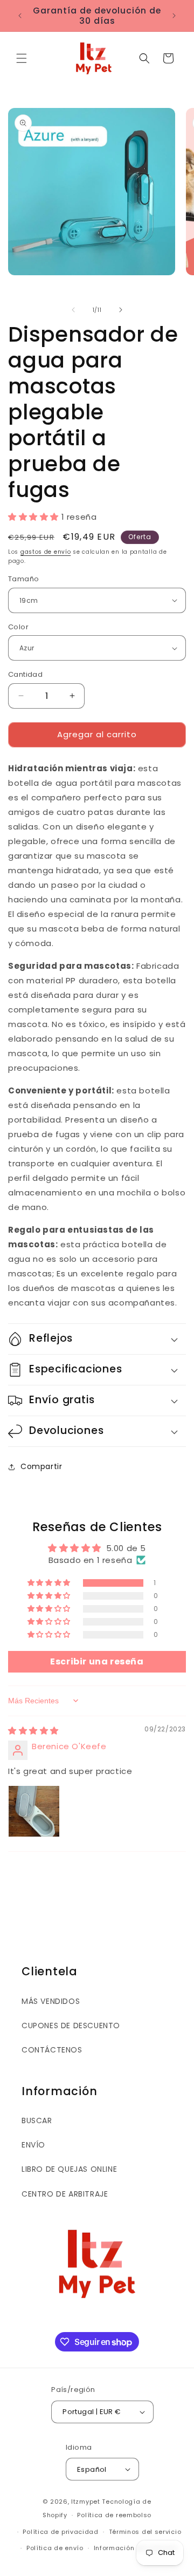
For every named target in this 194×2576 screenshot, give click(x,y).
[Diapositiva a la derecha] (121, 310)
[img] (33, 1731)
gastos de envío (46, 552)
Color (18, 627)
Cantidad (25, 674)
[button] (22, 58)
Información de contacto (136, 2548)
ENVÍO (33, 2145)
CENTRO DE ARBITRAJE (65, 2194)
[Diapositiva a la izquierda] (73, 310)
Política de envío (55, 2548)
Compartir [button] (41, 1466)
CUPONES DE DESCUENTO (71, 2026)
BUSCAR (37, 2120)
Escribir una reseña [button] (97, 1661)
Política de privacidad (60, 2532)
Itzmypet (86, 2502)
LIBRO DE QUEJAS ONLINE (69, 2169)
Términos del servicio (145, 2532)
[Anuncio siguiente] (174, 16)
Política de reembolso (114, 2515)
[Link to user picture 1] (34, 1811)
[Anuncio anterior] (20, 16)
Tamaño (23, 579)
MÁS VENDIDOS (51, 2001)
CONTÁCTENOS (52, 2050)
